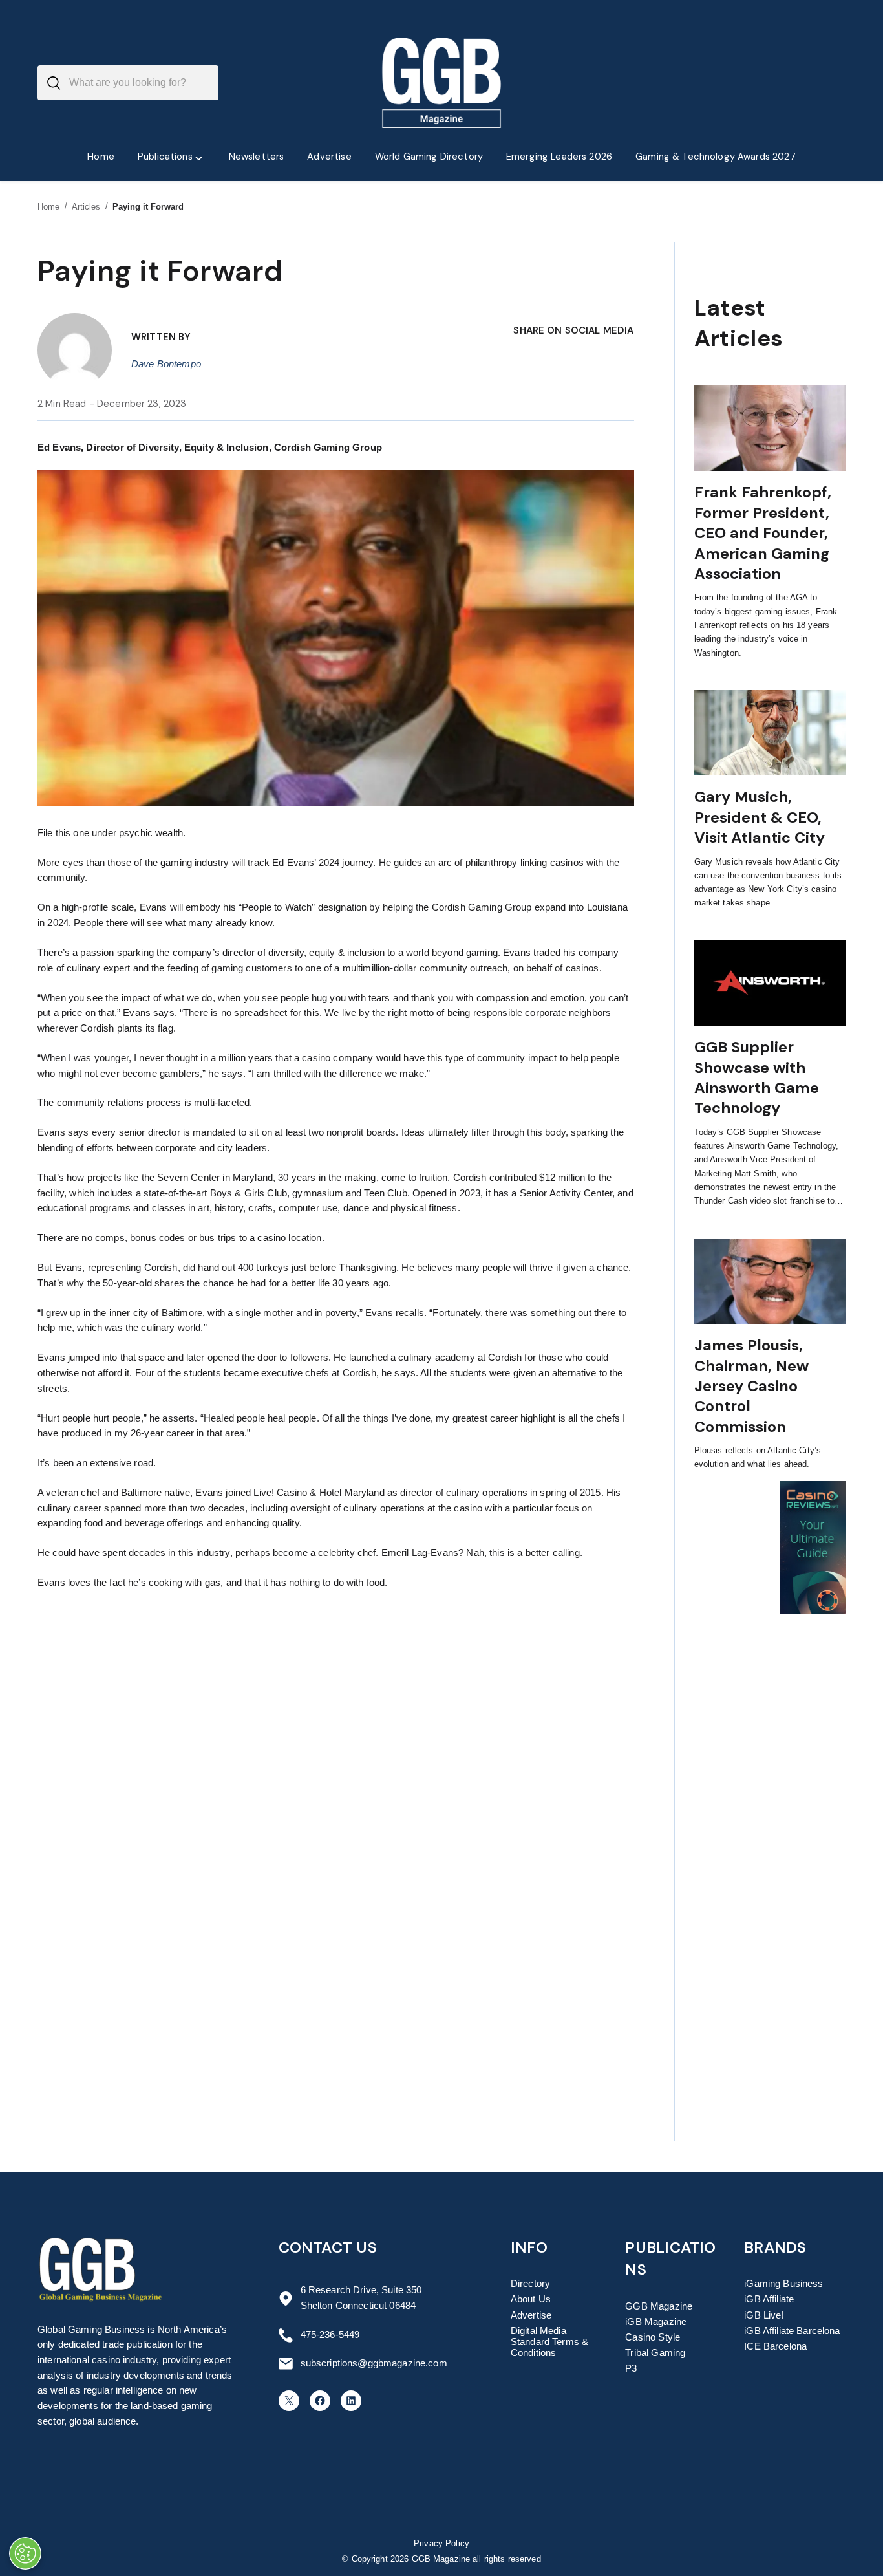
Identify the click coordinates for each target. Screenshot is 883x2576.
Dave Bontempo (166, 364)
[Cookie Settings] (25, 2553)
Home (49, 207)
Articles (86, 207)
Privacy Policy (441, 2544)
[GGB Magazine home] (442, 83)
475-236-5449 (330, 2335)
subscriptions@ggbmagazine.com (374, 2363)
